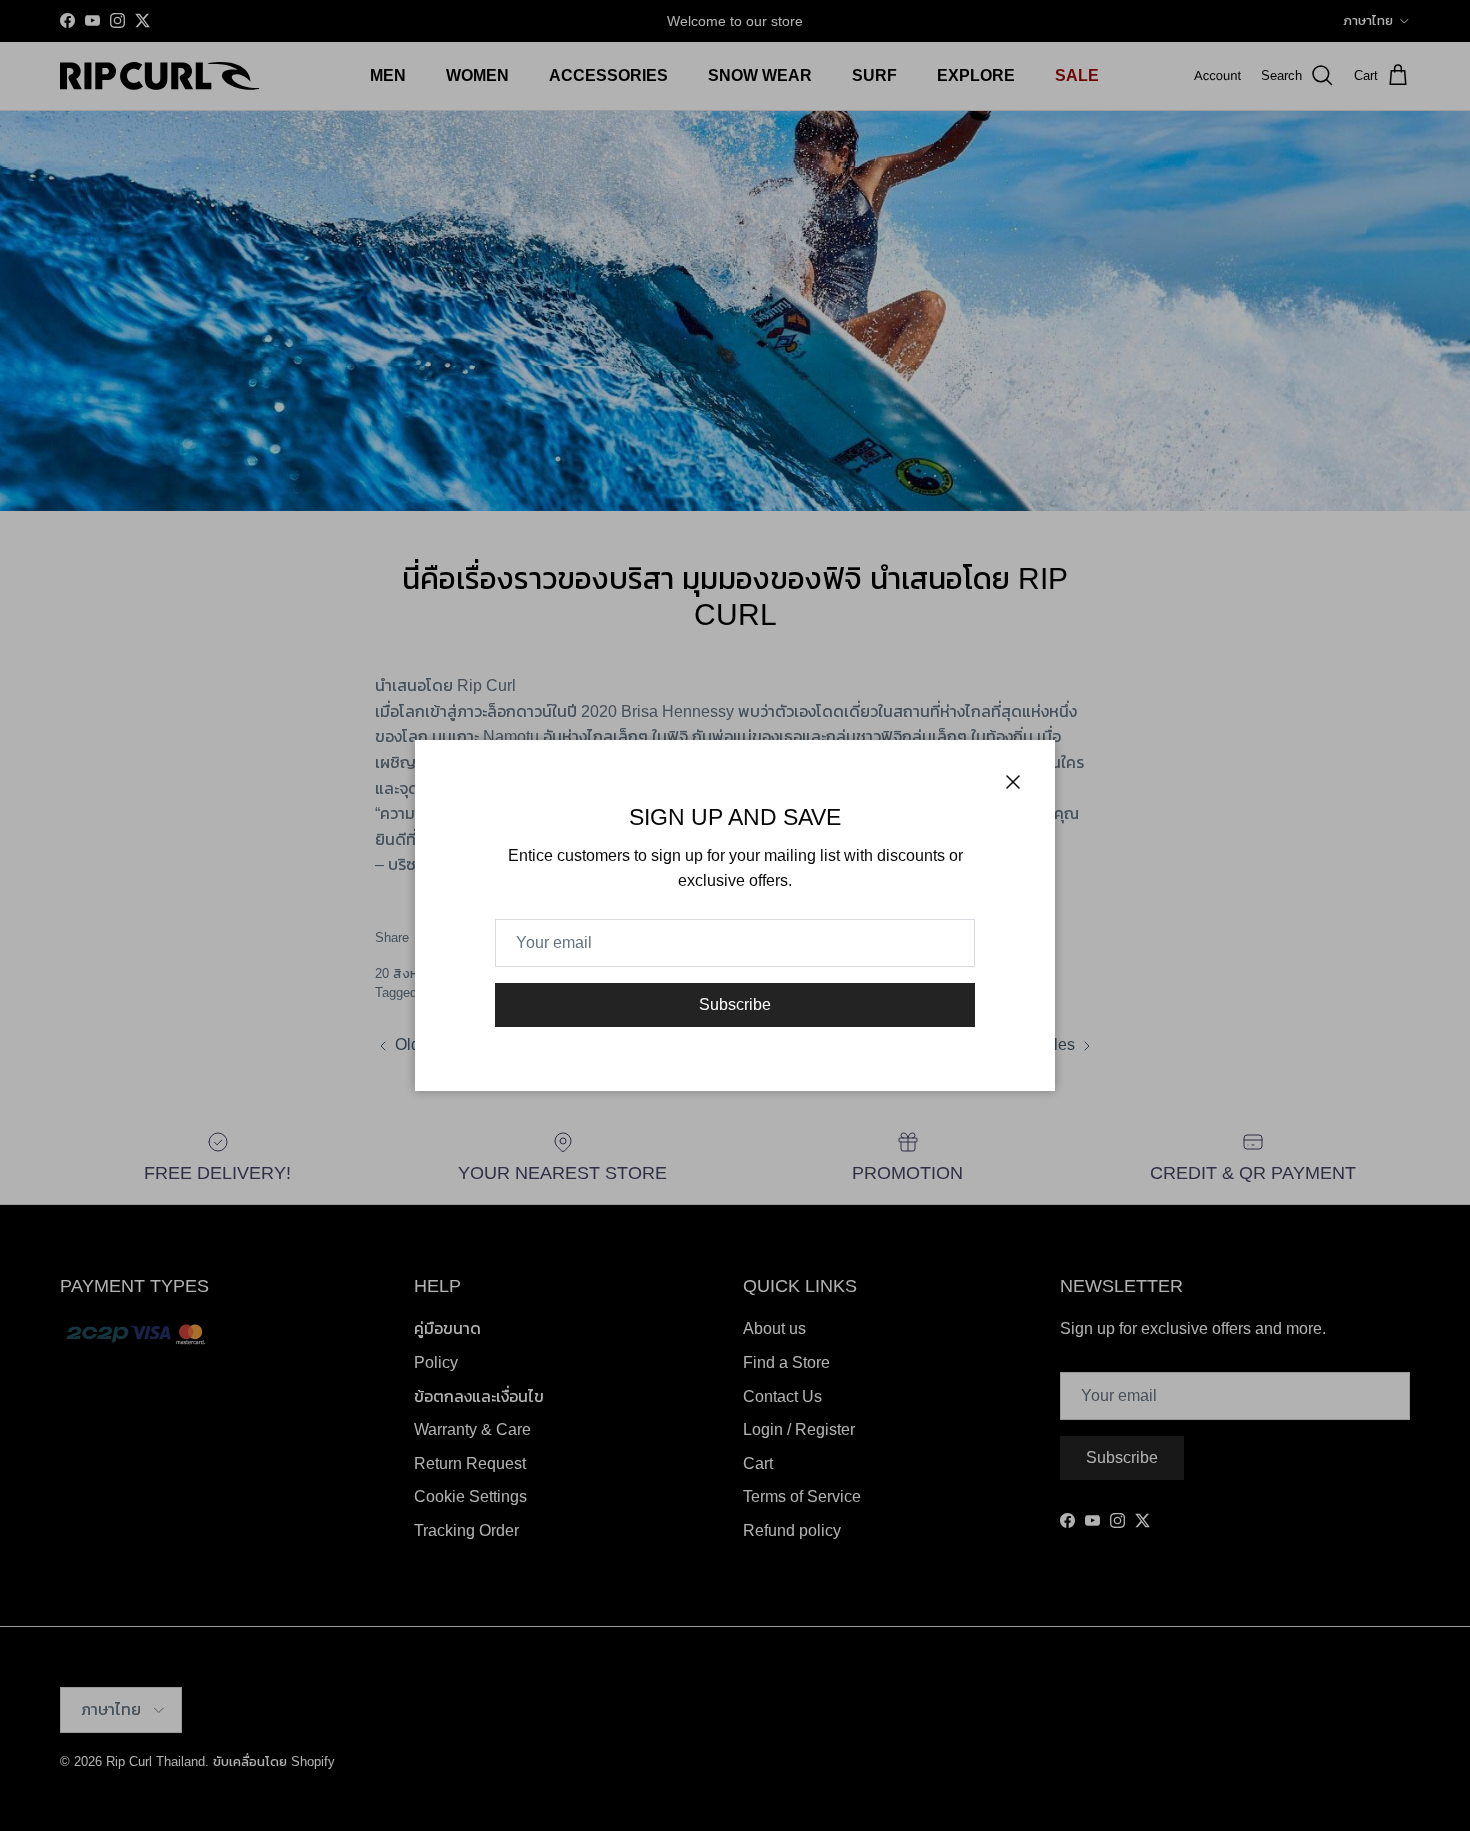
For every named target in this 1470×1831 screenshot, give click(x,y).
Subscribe (735, 1004)
